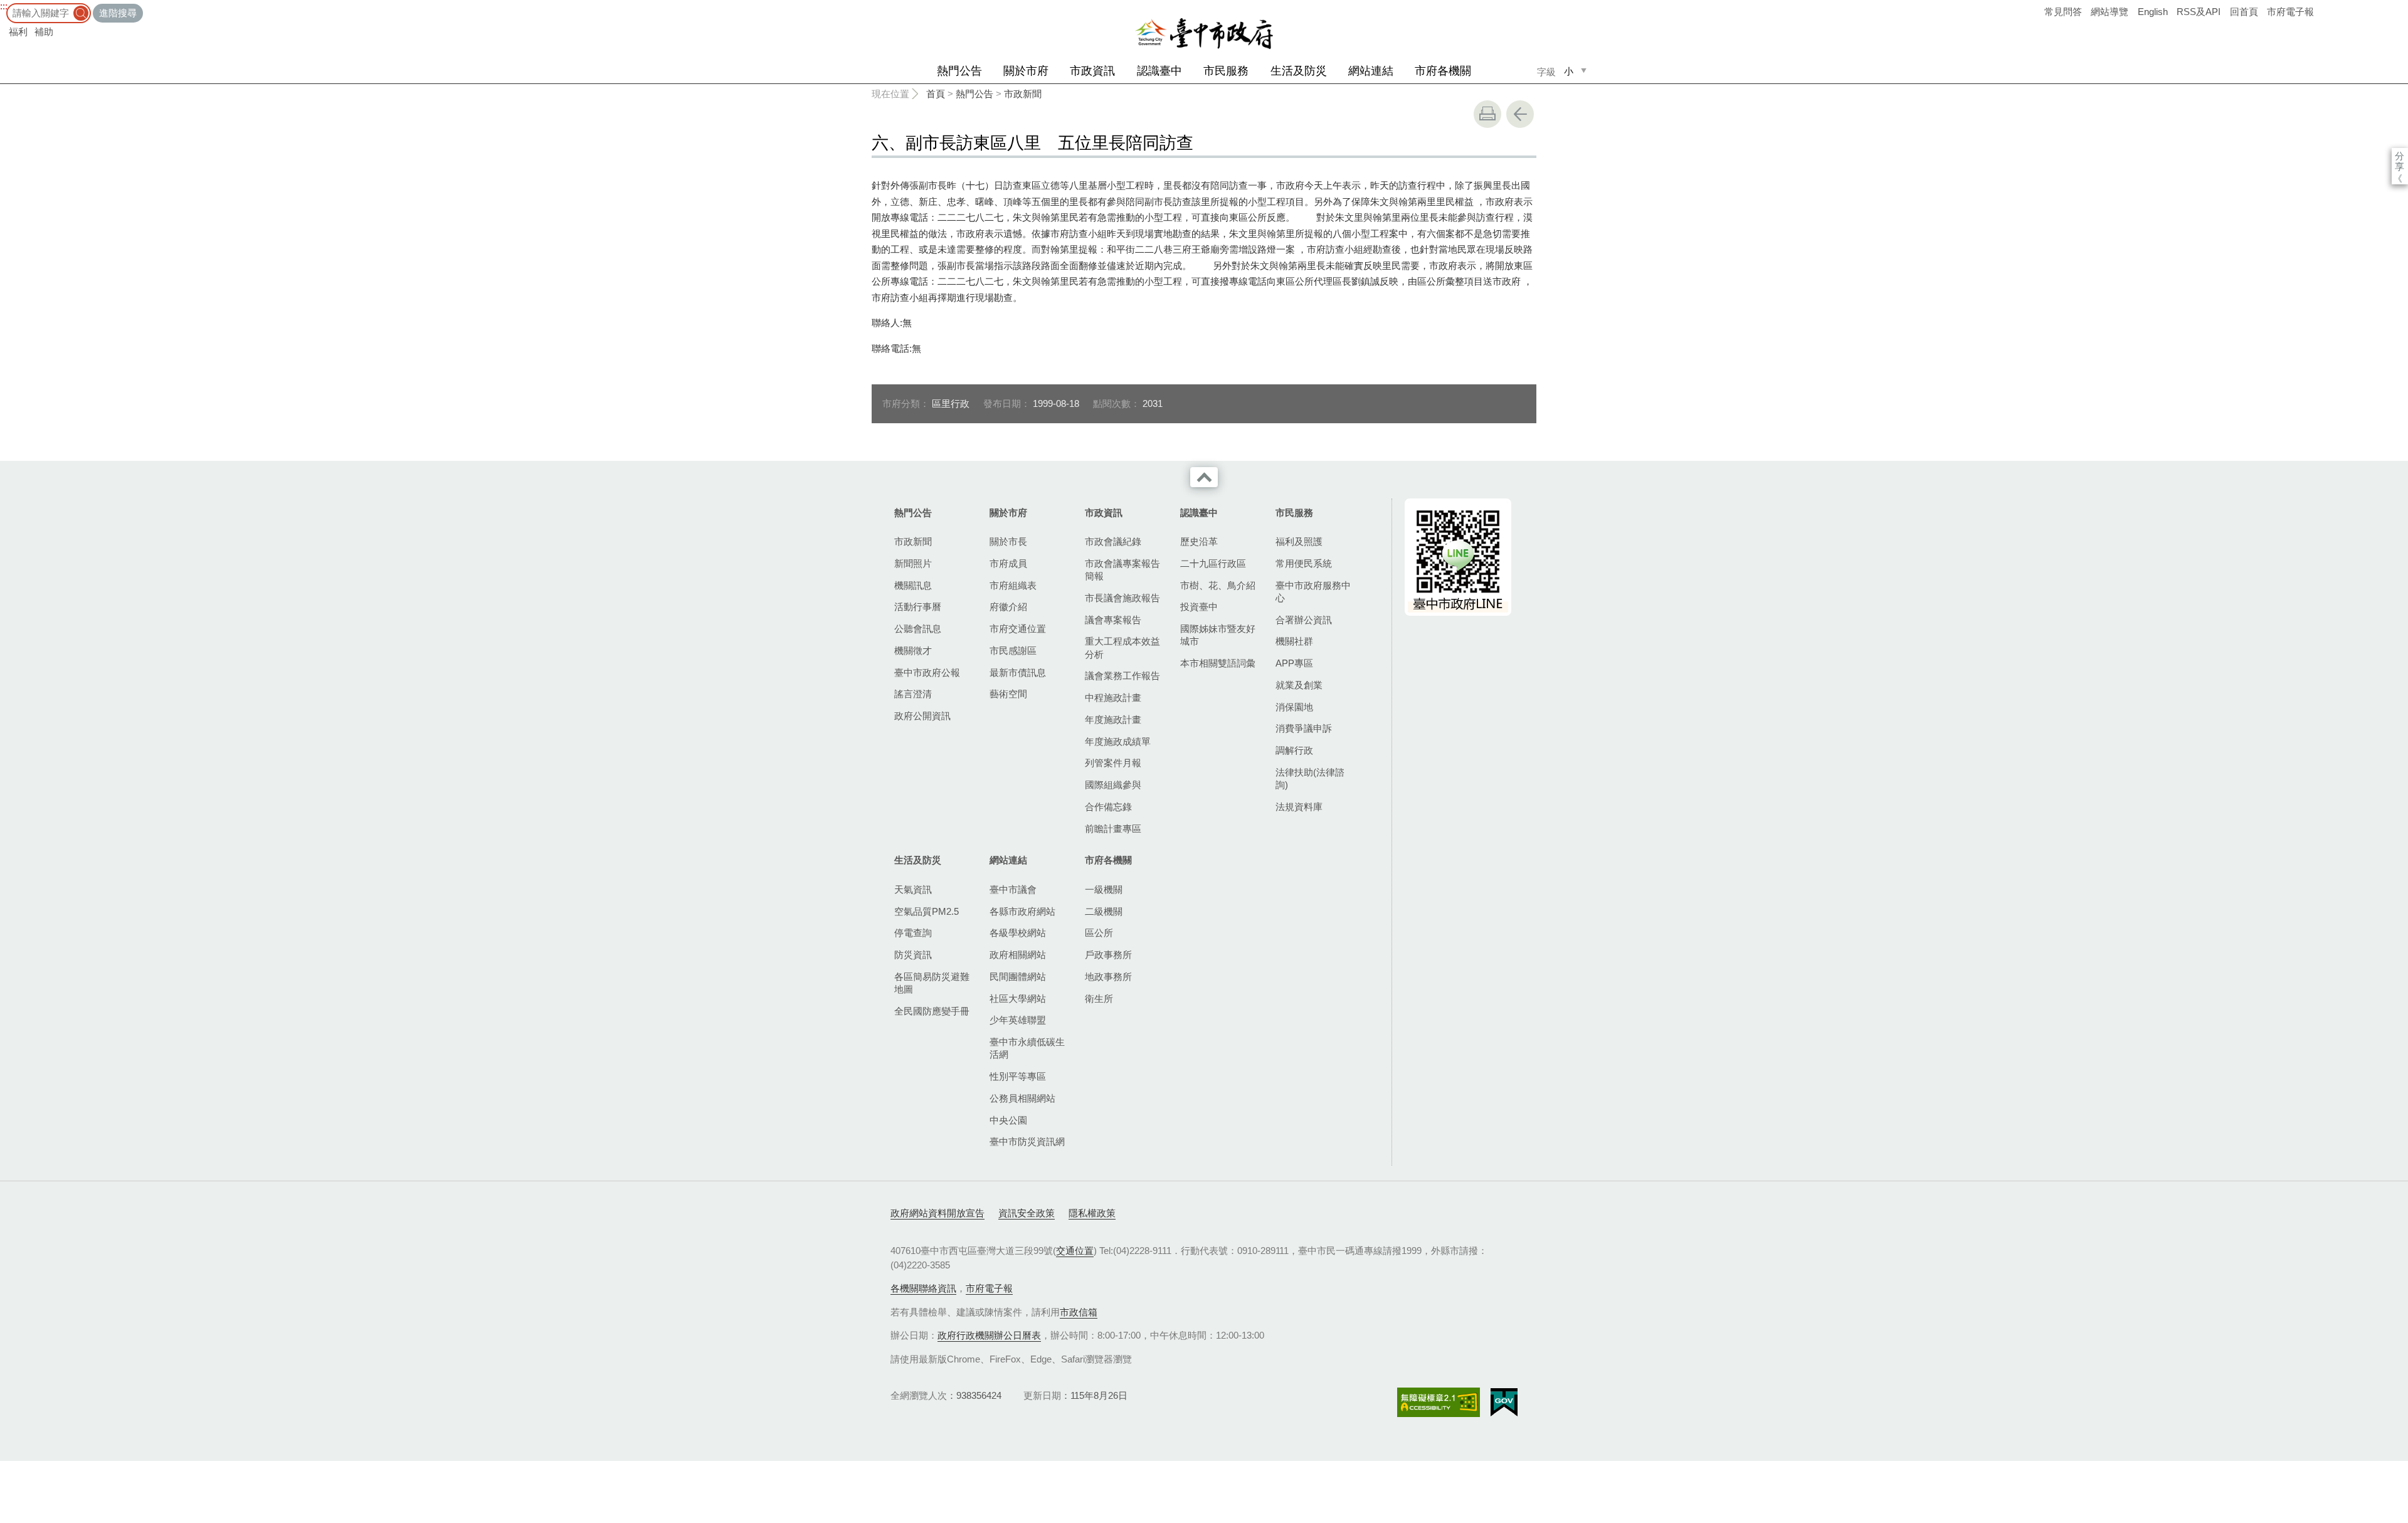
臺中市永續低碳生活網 (1027, 1048)
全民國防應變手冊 (932, 1011)
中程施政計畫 (1113, 698)
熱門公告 (959, 71)
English (2153, 12)
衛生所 (1099, 999)
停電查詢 (913, 933)
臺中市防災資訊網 (1027, 1141)
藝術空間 (1008, 694)
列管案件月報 (1113, 763)
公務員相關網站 (1022, 1098)
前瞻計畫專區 (1113, 829)
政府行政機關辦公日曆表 (989, 1335)
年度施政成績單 (1118, 741)
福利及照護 (1299, 541)
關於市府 (1026, 71)
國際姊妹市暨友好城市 (1218, 635)
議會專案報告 (1113, 620)
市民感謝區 (1013, 651)
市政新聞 (1023, 94)
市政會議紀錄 (1113, 541)
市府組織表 (1013, 585)
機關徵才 (913, 651)
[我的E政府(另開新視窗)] (1504, 1403)
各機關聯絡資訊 (923, 1288)
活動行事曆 (918, 607)
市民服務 (1226, 71)
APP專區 (1294, 663)
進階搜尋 (118, 13)
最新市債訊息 (1018, 672)
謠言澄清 (913, 694)
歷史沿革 (1199, 541)
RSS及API (2199, 12)
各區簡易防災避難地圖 (932, 983)
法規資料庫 (1299, 807)
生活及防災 (1299, 71)
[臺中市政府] (1204, 34)
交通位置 (1075, 1251)
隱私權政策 (1092, 1213)
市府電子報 (2290, 12)
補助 (44, 32)
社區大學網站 (1018, 999)
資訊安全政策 (1027, 1213)
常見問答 (2063, 12)
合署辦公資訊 (1304, 620)
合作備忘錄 (1108, 807)
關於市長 (1008, 541)
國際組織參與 (1113, 785)
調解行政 (1294, 750)
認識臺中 (1159, 71)
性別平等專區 (1018, 1076)
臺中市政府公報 (927, 672)
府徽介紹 (1008, 607)
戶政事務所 (1108, 955)
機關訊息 (913, 585)
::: (4, 6)
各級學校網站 (1018, 933)
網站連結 (1371, 71)
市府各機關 (1443, 71)
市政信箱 (1079, 1312)
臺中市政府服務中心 (1313, 592)
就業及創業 (1299, 685)
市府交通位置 (1018, 629)
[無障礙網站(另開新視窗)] (1439, 1402)
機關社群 (1294, 641)
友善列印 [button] (1487, 114)
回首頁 (2244, 12)
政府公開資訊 (922, 716)
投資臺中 (1199, 607)
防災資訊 (913, 955)
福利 (18, 32)
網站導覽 (2110, 12)
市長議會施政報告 (1122, 598)
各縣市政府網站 (1022, 911)
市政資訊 (1092, 71)
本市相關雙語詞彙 (1218, 663)
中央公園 (1008, 1120)
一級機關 (1104, 889)
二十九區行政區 (1213, 563)
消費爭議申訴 (1304, 728)
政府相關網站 (1018, 955)
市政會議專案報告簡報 (1122, 570)
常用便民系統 (1304, 563)
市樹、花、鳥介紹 (1218, 585)
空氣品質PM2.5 (927, 911)
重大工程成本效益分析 (1122, 647)
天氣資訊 (913, 889)
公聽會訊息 (918, 629)
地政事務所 (1108, 977)
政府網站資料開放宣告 (937, 1213)
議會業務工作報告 (1122, 676)
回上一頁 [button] (1520, 114)
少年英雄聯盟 (1018, 1020)
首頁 (936, 94)
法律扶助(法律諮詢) (1310, 778)
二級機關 (1104, 911)
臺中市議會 (1013, 889)
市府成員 (1008, 563)
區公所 (1099, 933)
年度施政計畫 (1113, 719)
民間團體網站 (1018, 977)
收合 (1204, 477)
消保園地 (1294, 707)
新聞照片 (913, 563)
